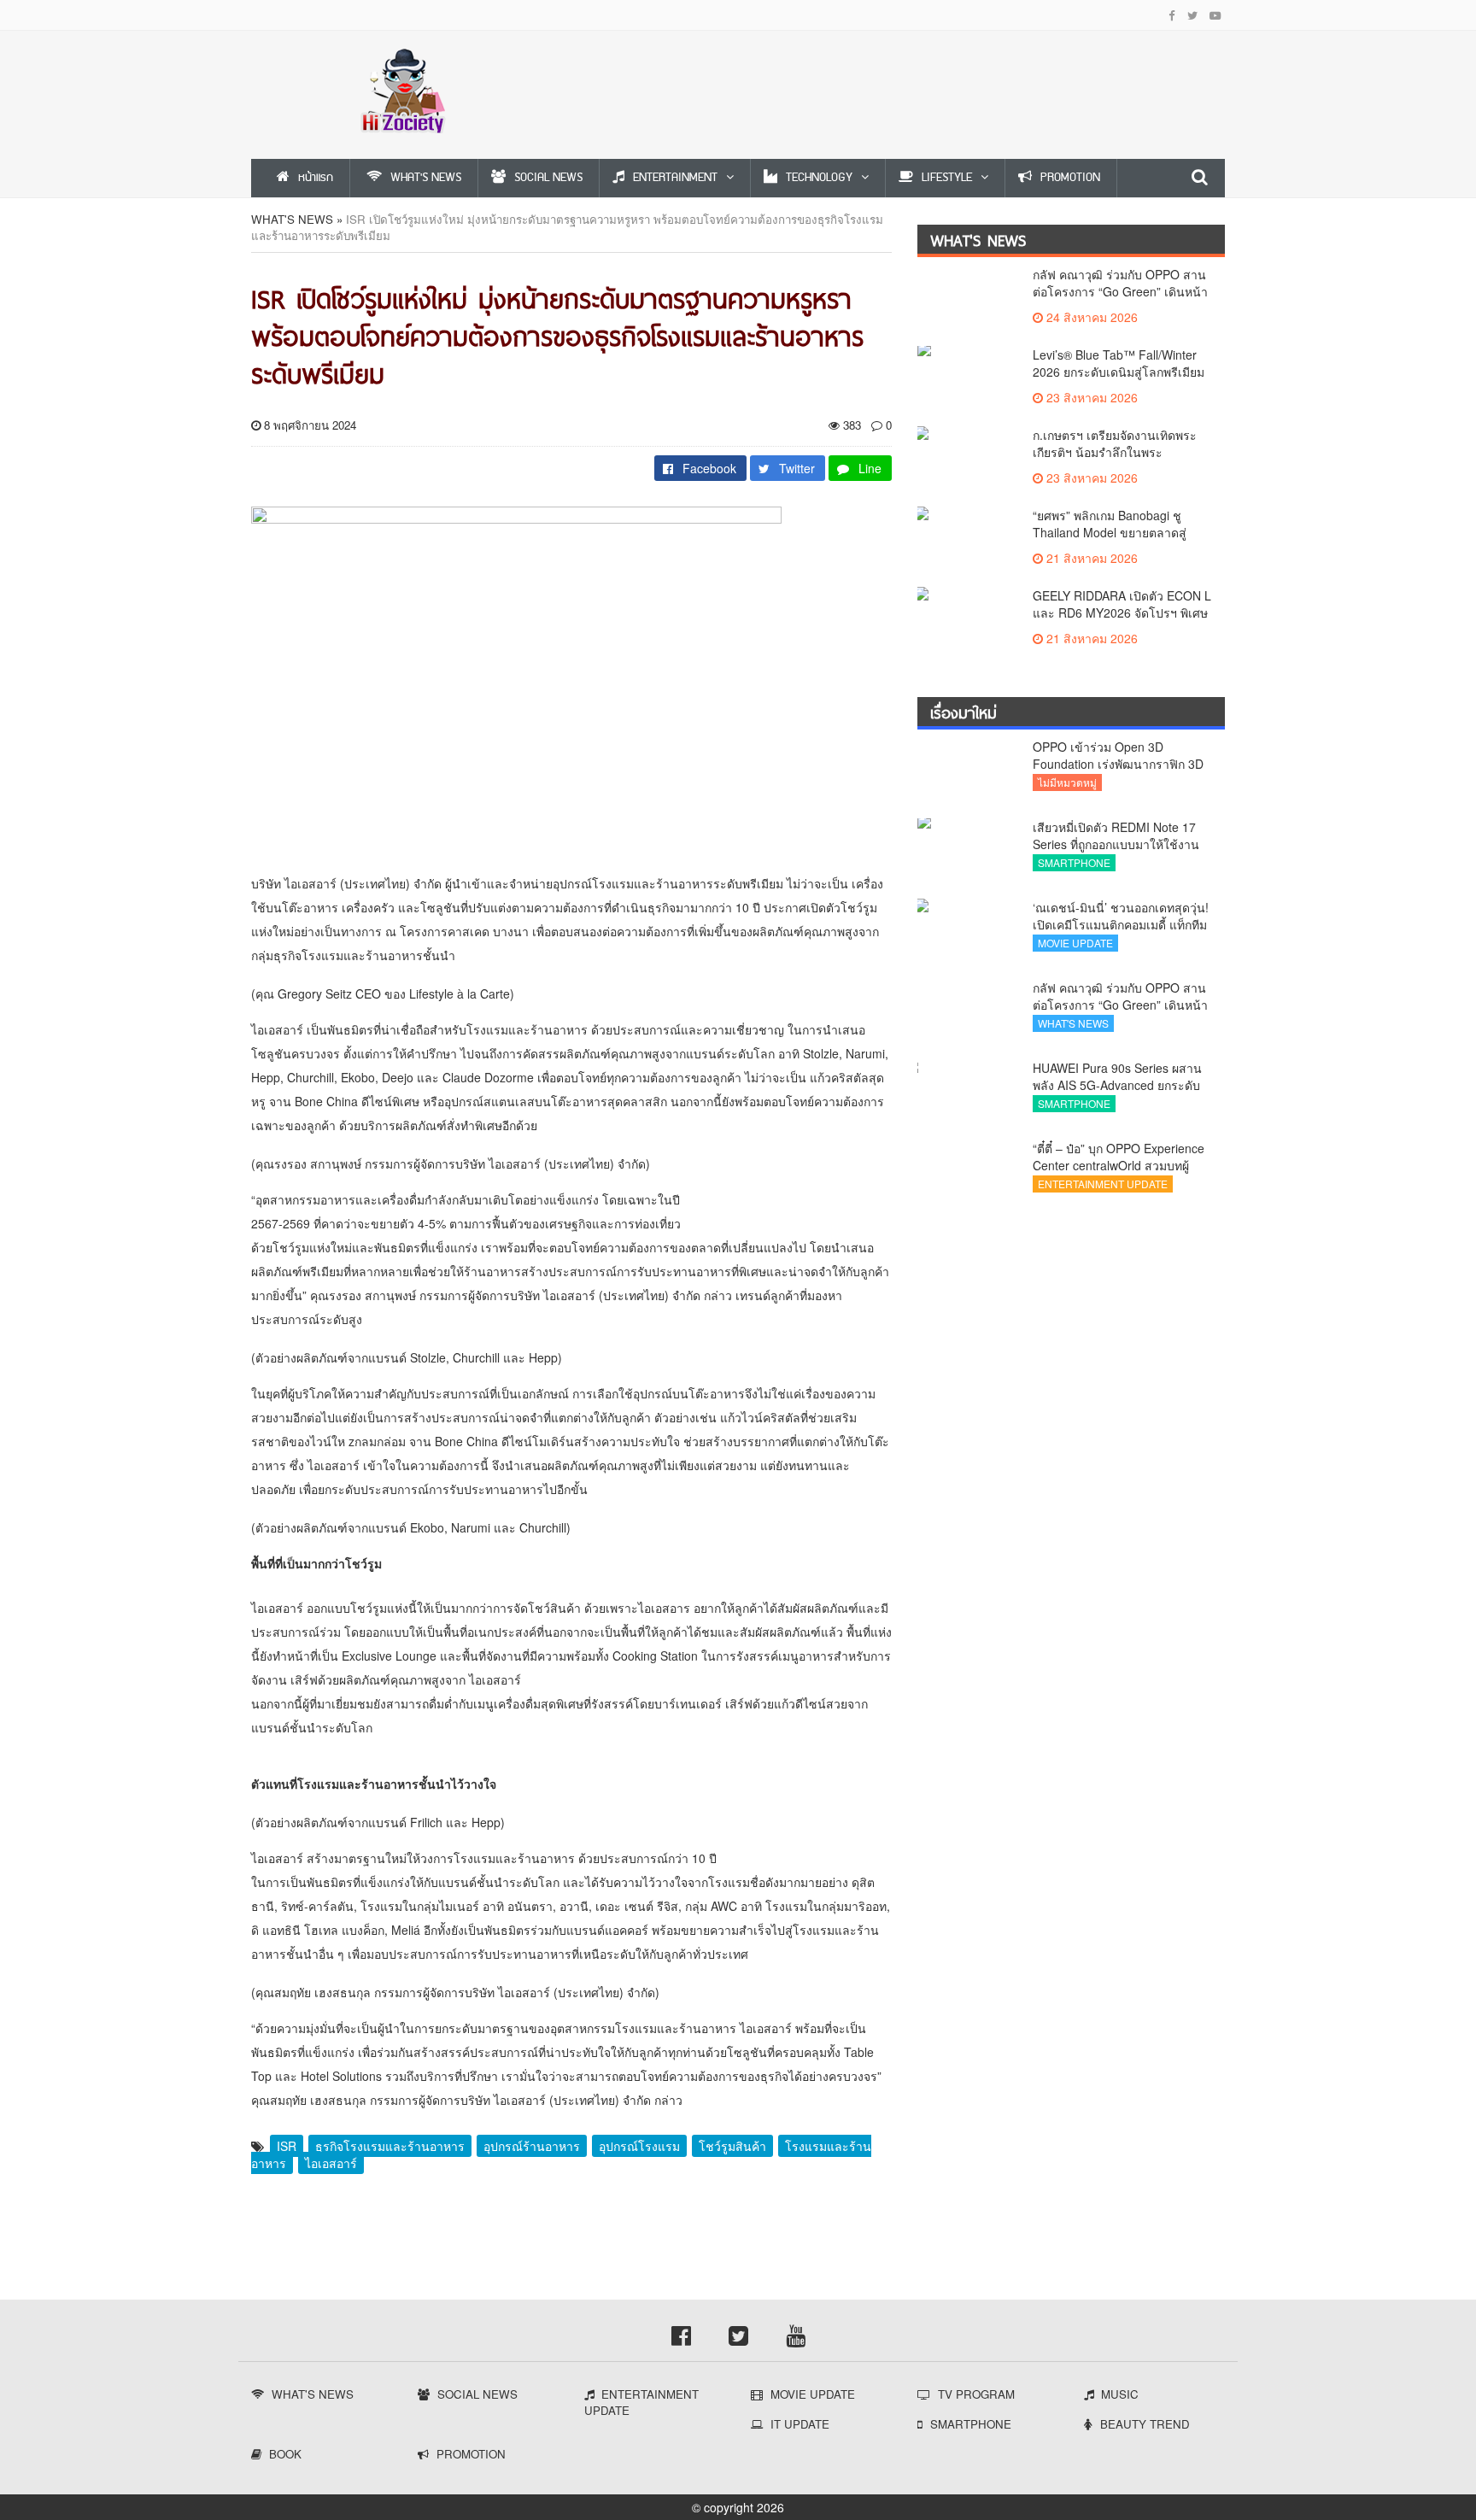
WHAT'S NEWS (292, 219)
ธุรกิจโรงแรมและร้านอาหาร (390, 2146)
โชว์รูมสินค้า (732, 2146)
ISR (287, 2146)
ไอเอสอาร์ (331, 2163)
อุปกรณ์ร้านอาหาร (532, 2146)
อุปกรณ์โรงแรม (639, 2146)
